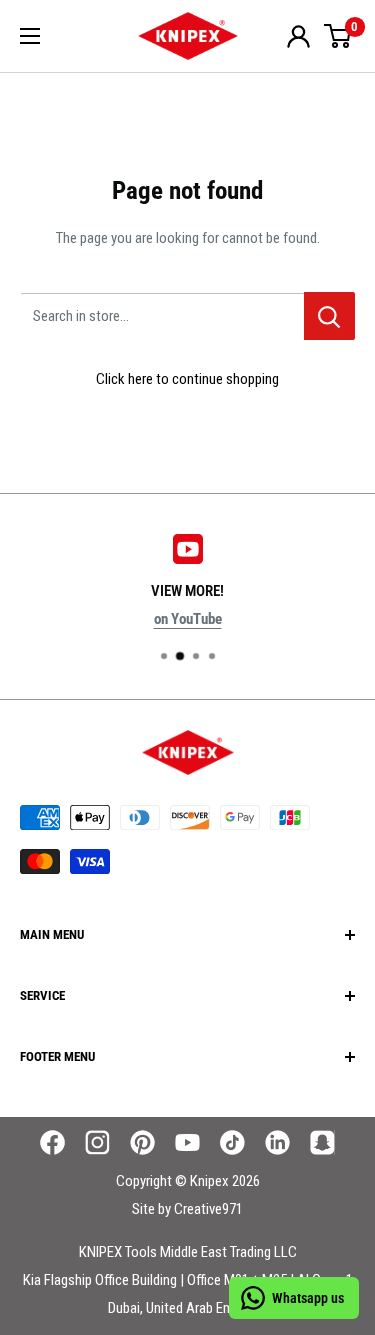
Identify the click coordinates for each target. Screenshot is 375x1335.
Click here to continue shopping (187, 379)
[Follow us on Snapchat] (322, 1142)
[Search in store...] (329, 316)
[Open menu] (30, 36)
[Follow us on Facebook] (52, 1142)
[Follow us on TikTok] (232, 1142)
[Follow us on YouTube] (187, 1142)
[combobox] (162, 316)
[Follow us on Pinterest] (142, 1142)
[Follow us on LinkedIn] (277, 1142)
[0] (338, 36)
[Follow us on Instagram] (97, 1142)
